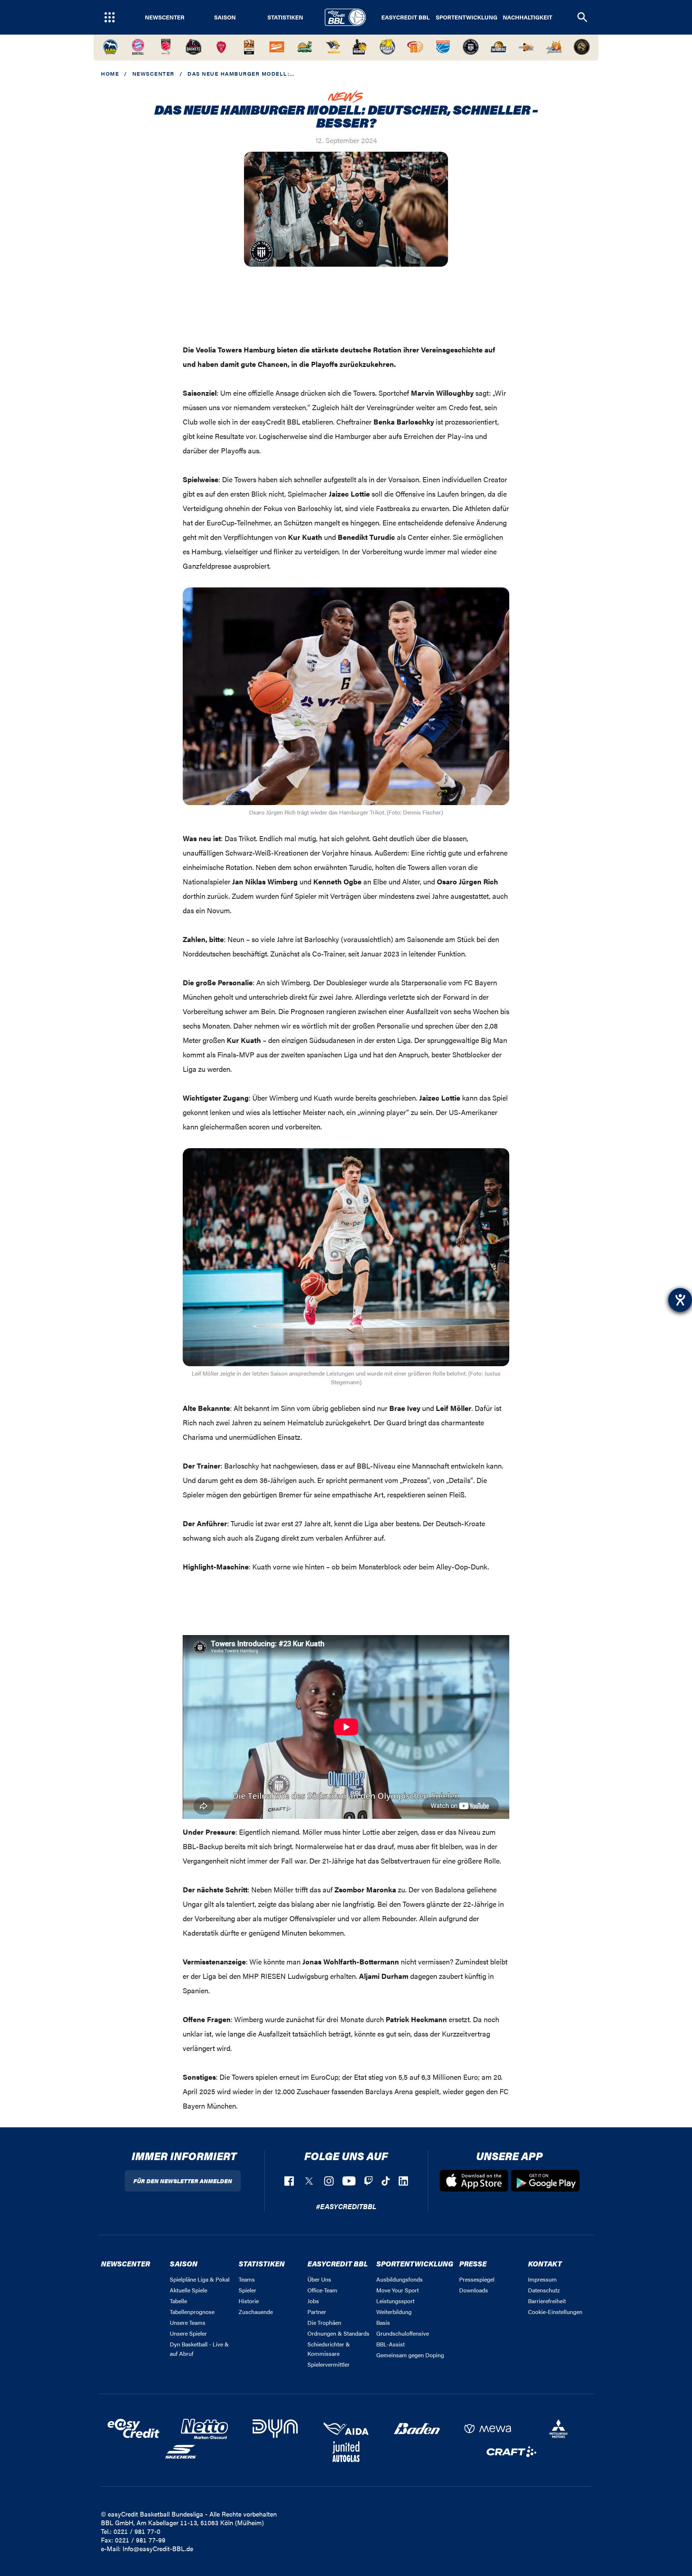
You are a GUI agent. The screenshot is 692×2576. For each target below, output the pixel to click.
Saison (225, 17)
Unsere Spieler (188, 2333)
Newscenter (165, 17)
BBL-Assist (391, 2344)
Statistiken (285, 17)
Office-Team (322, 2290)
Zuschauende (256, 2312)
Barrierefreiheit (547, 2301)
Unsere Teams (188, 2322)
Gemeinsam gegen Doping (410, 2355)
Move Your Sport (398, 2290)
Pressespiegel (477, 2279)
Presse (473, 2263)
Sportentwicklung (467, 17)
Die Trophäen (324, 2322)
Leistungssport (395, 2301)
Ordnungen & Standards (338, 2333)
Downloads (474, 2290)
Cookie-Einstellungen (555, 2312)
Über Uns (319, 2279)
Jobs (313, 2301)
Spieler (247, 2290)
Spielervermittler (329, 2364)
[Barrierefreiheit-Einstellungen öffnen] (680, 1300)
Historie (249, 2301)
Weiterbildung (394, 2312)
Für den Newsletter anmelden (183, 2181)
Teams (247, 2279)
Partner (317, 2312)
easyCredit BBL (405, 17)
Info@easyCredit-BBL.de (158, 2548)
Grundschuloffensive (403, 2333)
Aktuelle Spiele (188, 2290)
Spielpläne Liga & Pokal (200, 2279)
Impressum (542, 2279)
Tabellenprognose (192, 2312)
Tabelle (178, 2301)
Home (110, 73)
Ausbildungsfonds (400, 2279)
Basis (383, 2322)
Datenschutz (544, 2290)
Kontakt (545, 2263)
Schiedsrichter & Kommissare (329, 2349)
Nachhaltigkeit (527, 17)
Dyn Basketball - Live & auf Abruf (199, 2349)
